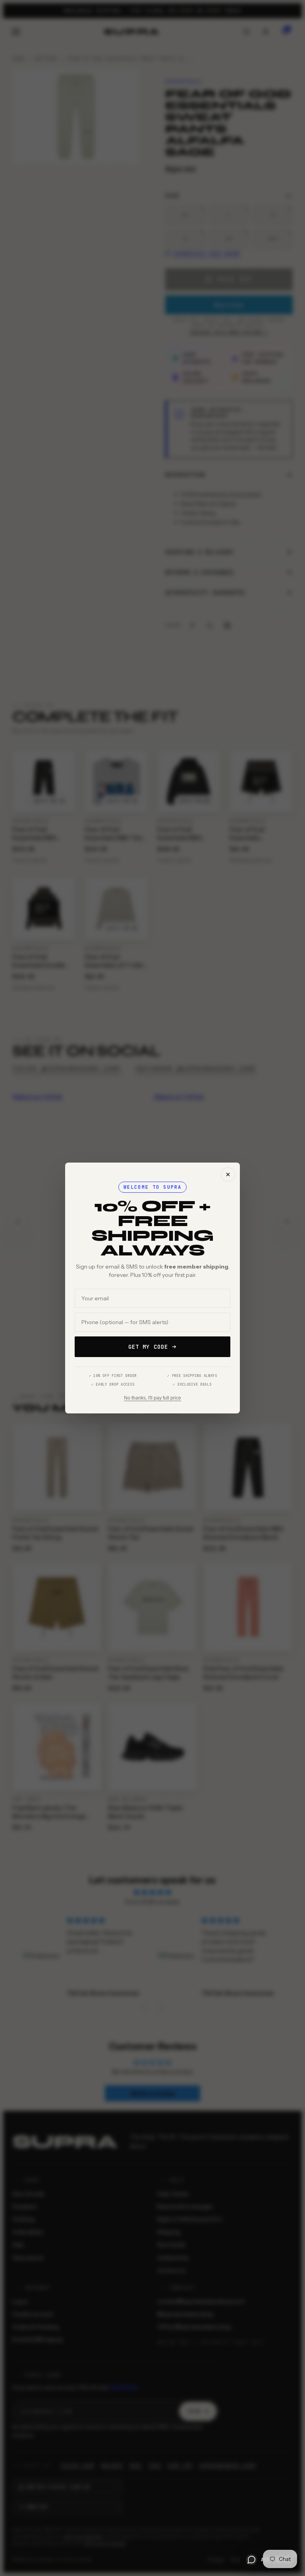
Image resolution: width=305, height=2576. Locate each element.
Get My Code (148, 1347)
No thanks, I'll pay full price (152, 1398)
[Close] (228, 1174)
